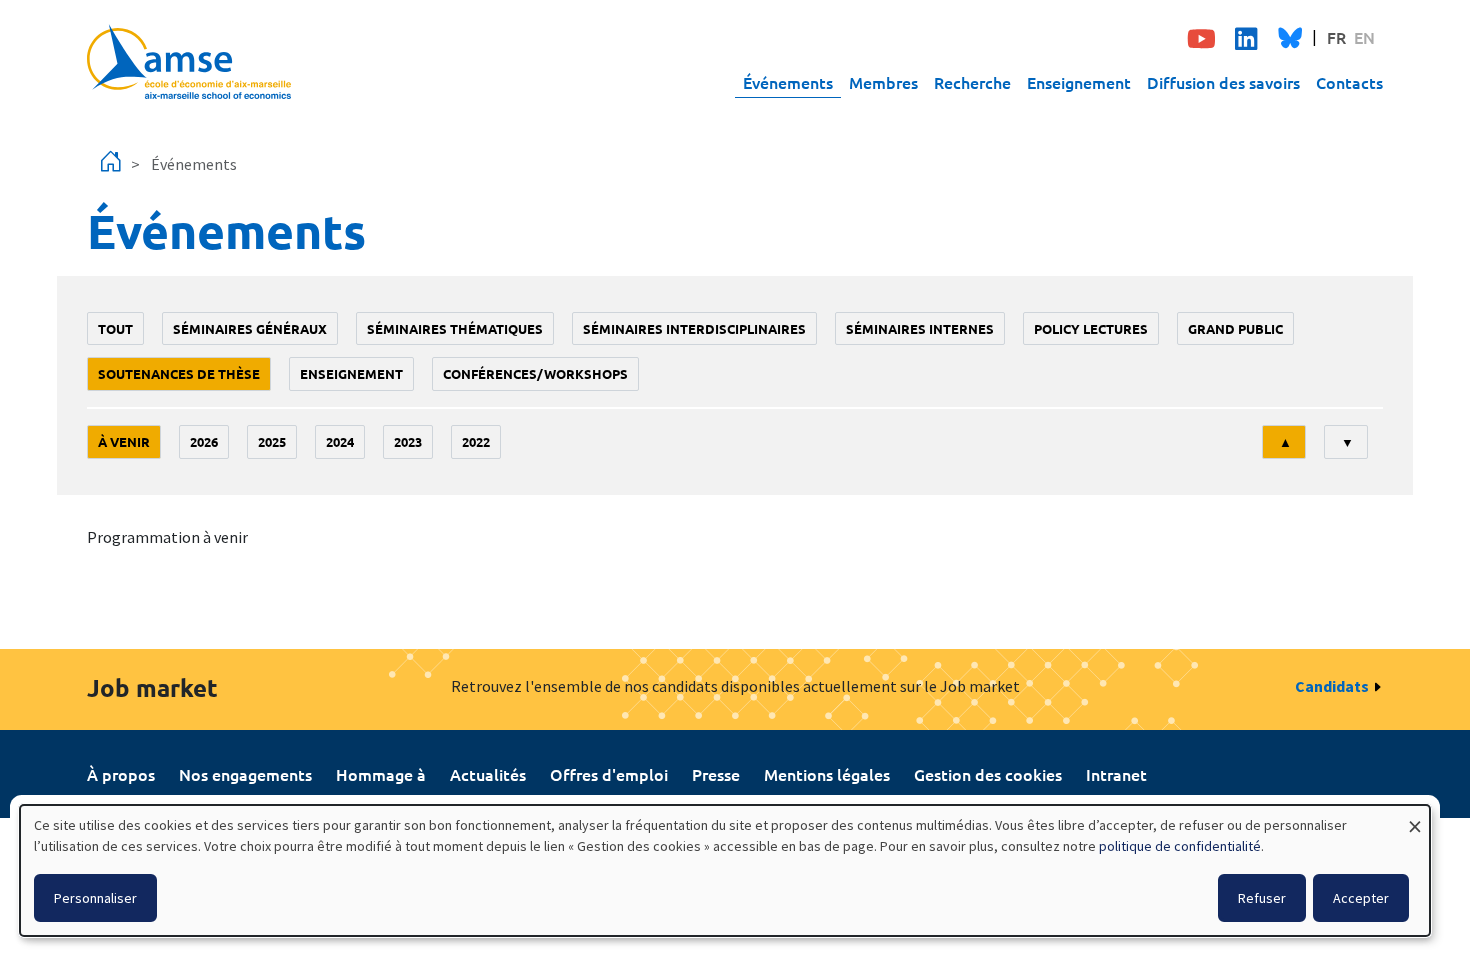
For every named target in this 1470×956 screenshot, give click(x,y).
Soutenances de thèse (179, 373)
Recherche (972, 82)
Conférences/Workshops (535, 373)
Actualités (488, 774)
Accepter (1361, 898)
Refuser (1262, 898)
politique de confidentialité (1180, 846)
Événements (788, 82)
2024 (340, 441)
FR (1336, 37)
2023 (408, 441)
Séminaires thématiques (455, 328)
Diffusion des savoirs (1223, 82)
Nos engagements (245, 774)
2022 (476, 441)
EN (1364, 37)
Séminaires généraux (250, 328)
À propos (121, 774)
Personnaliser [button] (95, 898)
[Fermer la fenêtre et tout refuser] (1415, 817)
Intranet (1116, 774)
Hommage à (381, 774)
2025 (272, 441)
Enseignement (1079, 82)
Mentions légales (827, 774)
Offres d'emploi (609, 774)
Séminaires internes (920, 328)
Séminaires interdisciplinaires (694, 328)
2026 (204, 441)
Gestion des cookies (988, 774)
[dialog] (725, 870)
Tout (115, 328)
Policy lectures (1091, 328)
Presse (716, 774)
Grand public (1235, 328)
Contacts (1349, 82)
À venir (124, 441)
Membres (883, 82)
